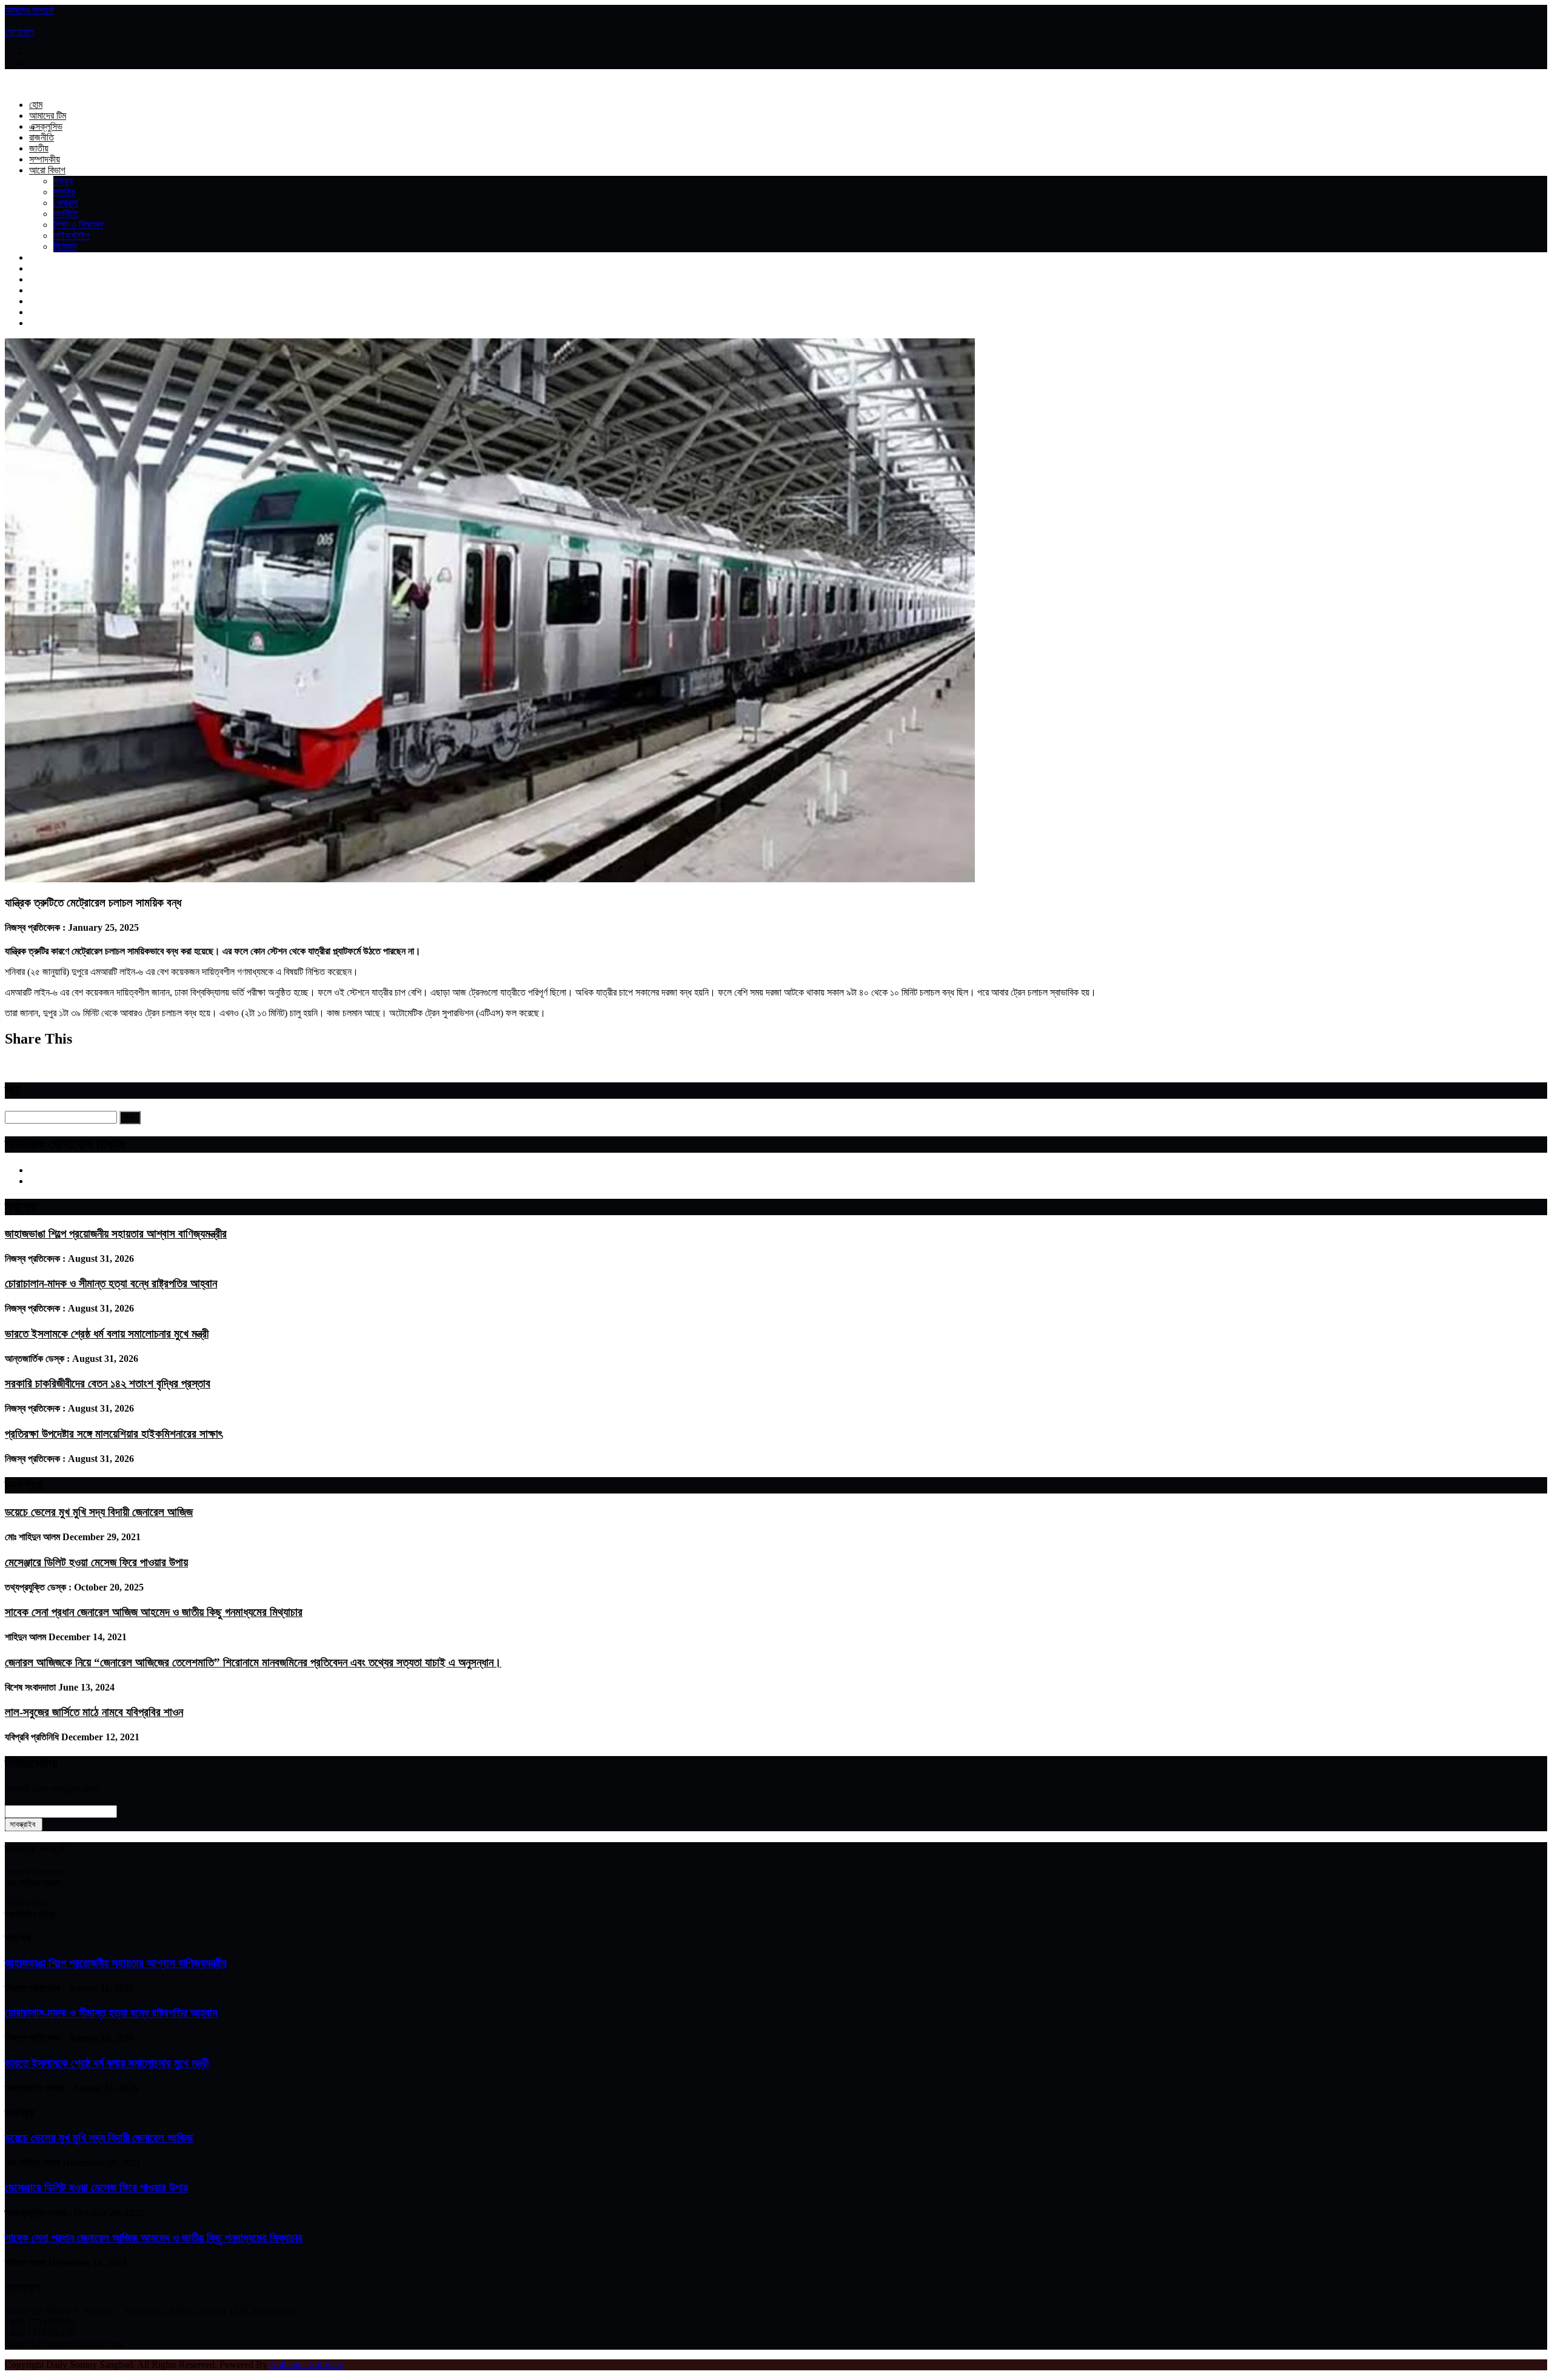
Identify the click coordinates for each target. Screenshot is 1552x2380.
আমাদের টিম (48, 116)
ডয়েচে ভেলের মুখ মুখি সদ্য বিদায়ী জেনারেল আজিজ (99, 1512)
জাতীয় (39, 148)
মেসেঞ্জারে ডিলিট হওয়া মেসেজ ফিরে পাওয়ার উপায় (96, 1562)
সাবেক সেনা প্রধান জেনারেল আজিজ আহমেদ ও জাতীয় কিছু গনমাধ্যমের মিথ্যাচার (154, 1612)
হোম (36, 105)
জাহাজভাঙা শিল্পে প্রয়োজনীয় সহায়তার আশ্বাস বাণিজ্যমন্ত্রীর (116, 1234)
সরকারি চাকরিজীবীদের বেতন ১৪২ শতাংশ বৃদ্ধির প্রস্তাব (108, 1383)
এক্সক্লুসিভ (46, 126)
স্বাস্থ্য (63, 181)
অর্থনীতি (66, 214)
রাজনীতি (42, 137)
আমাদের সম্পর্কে (29, 10)
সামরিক (64, 192)
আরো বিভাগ (47, 170)
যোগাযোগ (20, 32)
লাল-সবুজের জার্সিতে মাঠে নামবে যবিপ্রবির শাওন (94, 1712)
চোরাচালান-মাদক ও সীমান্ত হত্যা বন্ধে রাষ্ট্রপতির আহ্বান (111, 1283)
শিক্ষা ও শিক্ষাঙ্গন (78, 225)
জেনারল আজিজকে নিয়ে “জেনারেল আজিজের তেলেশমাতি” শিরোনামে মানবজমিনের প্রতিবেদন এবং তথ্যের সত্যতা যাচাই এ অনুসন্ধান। (253, 1662)
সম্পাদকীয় (45, 159)
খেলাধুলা (66, 203)
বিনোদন (65, 246)
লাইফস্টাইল (72, 236)
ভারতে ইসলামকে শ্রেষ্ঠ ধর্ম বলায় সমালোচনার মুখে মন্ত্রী (107, 1334)
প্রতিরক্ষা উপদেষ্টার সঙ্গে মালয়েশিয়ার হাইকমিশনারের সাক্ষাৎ (114, 1434)
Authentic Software (306, 2365)
